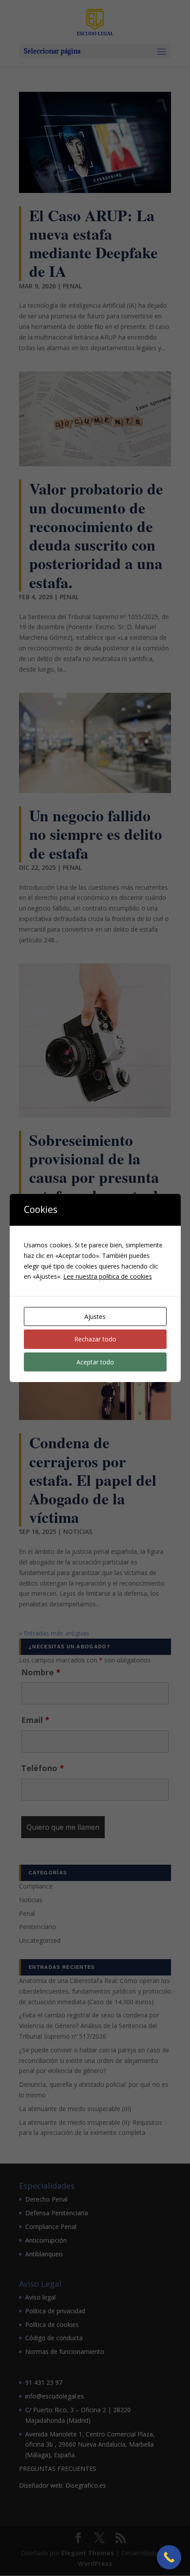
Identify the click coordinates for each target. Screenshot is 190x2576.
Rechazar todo (95, 1339)
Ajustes (95, 1316)
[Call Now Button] (169, 2557)
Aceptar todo (95, 1362)
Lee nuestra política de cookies (108, 1276)
